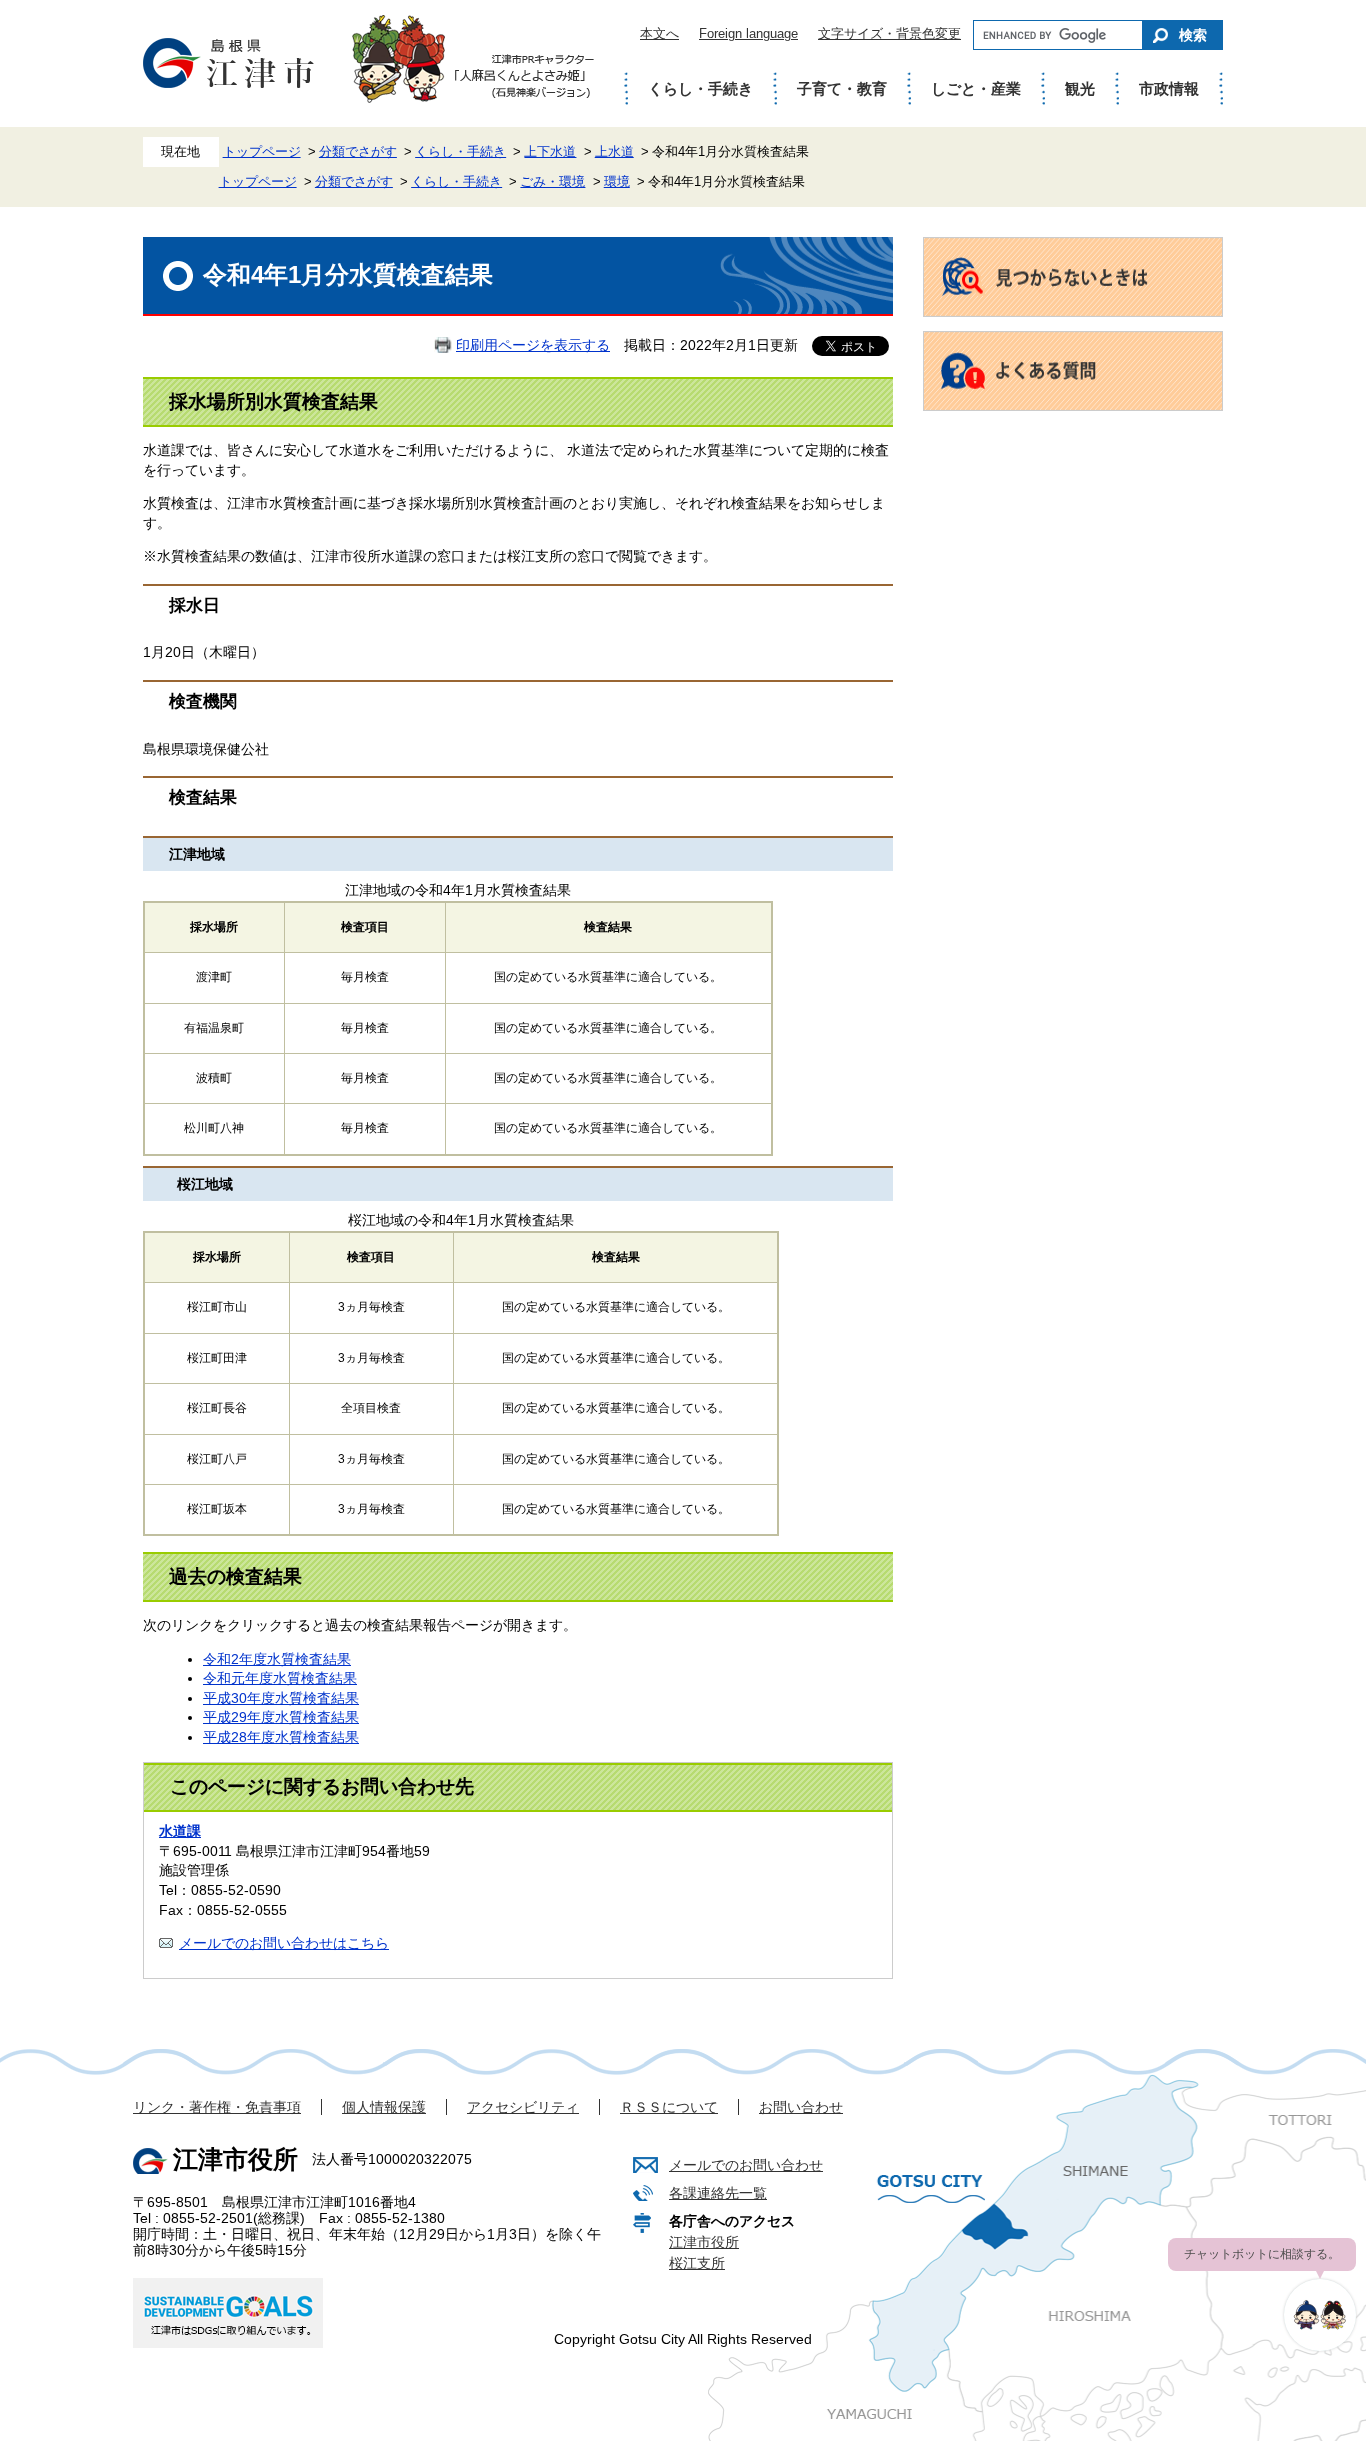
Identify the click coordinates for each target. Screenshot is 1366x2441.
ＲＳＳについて (669, 2107)
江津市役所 (704, 2242)
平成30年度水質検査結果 (281, 1698)
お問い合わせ (801, 2107)
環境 (617, 182)
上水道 (614, 152)
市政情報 (1169, 88)
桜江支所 (697, 2263)
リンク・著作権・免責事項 (217, 2107)
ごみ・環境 (552, 182)
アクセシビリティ (523, 2107)
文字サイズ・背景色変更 (889, 33)
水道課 (180, 1831)
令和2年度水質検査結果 (277, 1659)
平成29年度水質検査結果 (281, 1717)
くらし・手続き (700, 88)
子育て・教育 (842, 88)
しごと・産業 (976, 88)
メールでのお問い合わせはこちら (284, 1943)
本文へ (659, 33)
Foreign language (748, 33)
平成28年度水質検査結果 (281, 1737)
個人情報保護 (384, 2107)
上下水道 (550, 152)
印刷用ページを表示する (533, 345)
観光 (1080, 88)
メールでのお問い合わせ (746, 2165)
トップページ (262, 152)
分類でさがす (358, 152)
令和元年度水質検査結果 (280, 1678)
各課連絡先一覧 (718, 2193)
